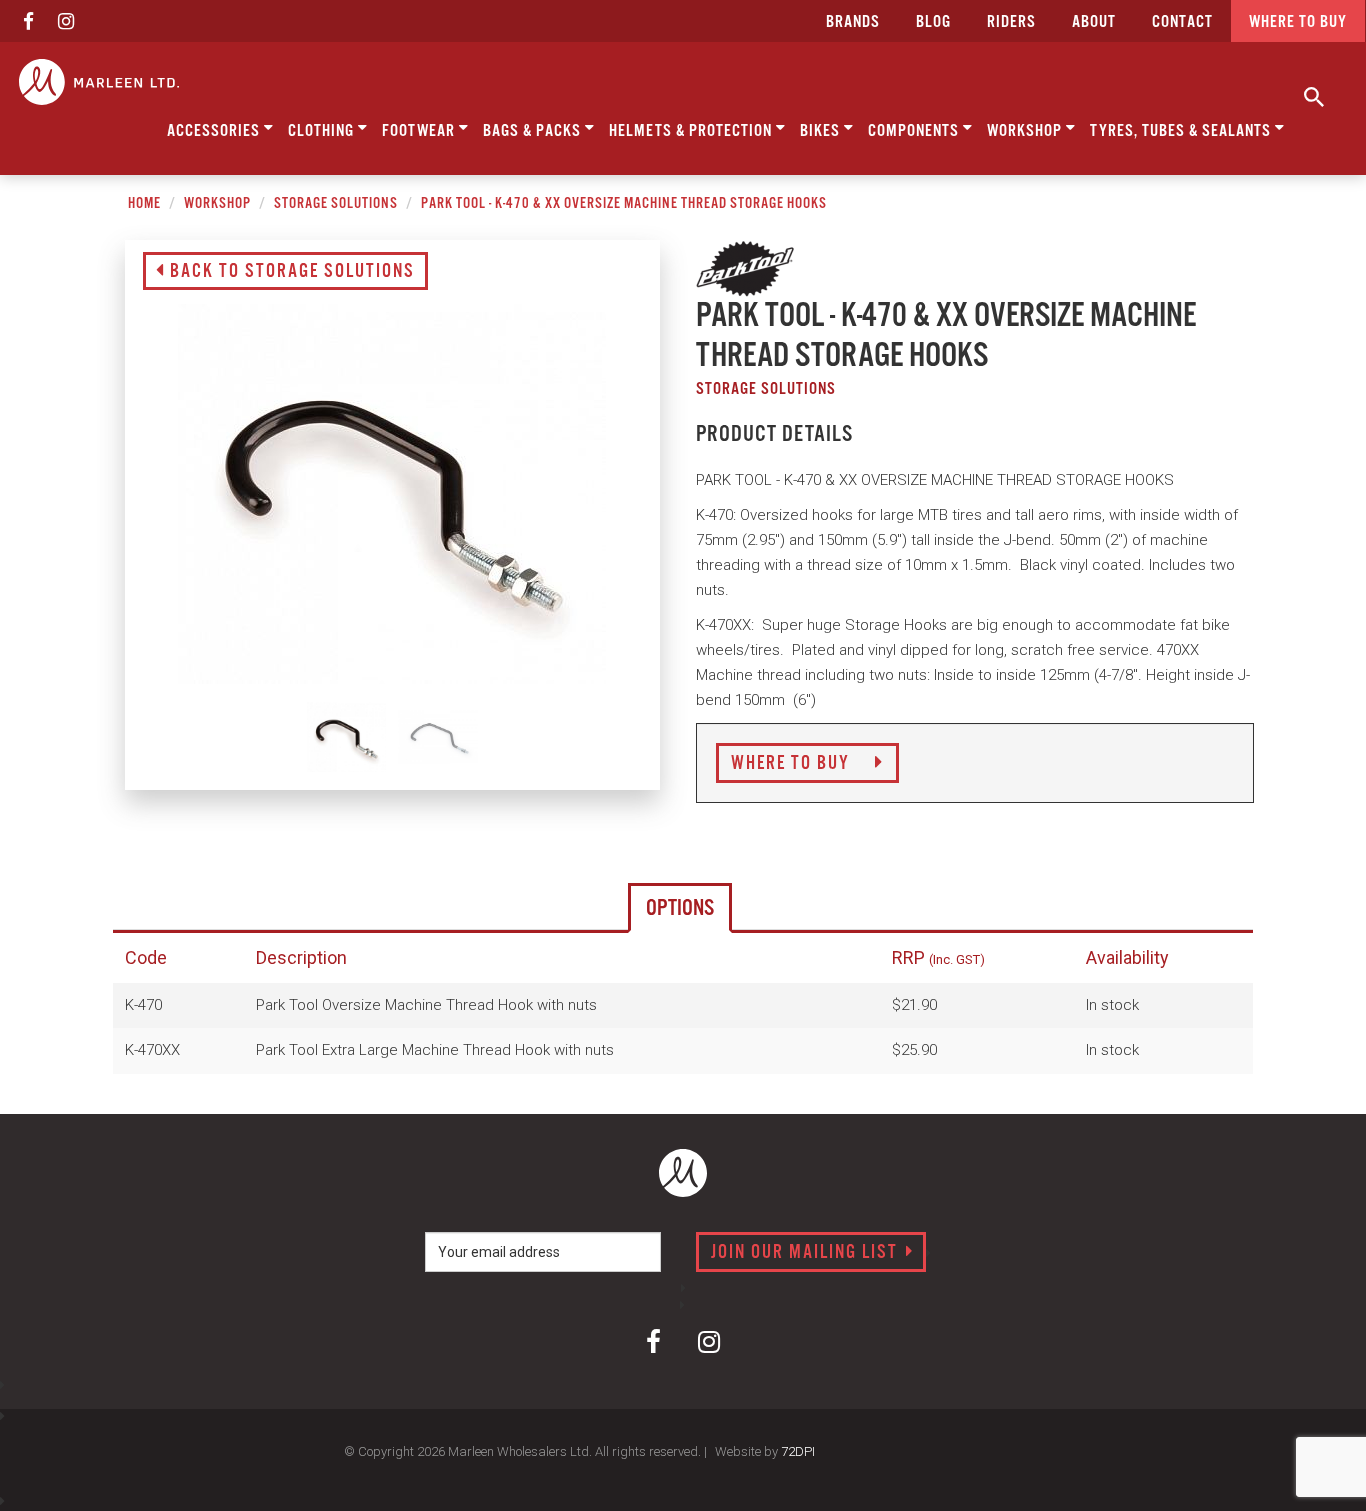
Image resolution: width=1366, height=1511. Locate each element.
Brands (853, 22)
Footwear (420, 131)
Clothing (323, 131)
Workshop (1026, 131)
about (1094, 22)
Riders (1011, 22)
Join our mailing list (807, 1253)
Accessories (215, 131)
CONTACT (1182, 22)
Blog (933, 22)
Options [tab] (680, 908)
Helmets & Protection (692, 131)
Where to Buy (793, 764)
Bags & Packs (534, 131)
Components (915, 131)
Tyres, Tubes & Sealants (1182, 131)
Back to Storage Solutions (290, 272)
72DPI (798, 1451)
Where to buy (1298, 22)
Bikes (822, 131)
